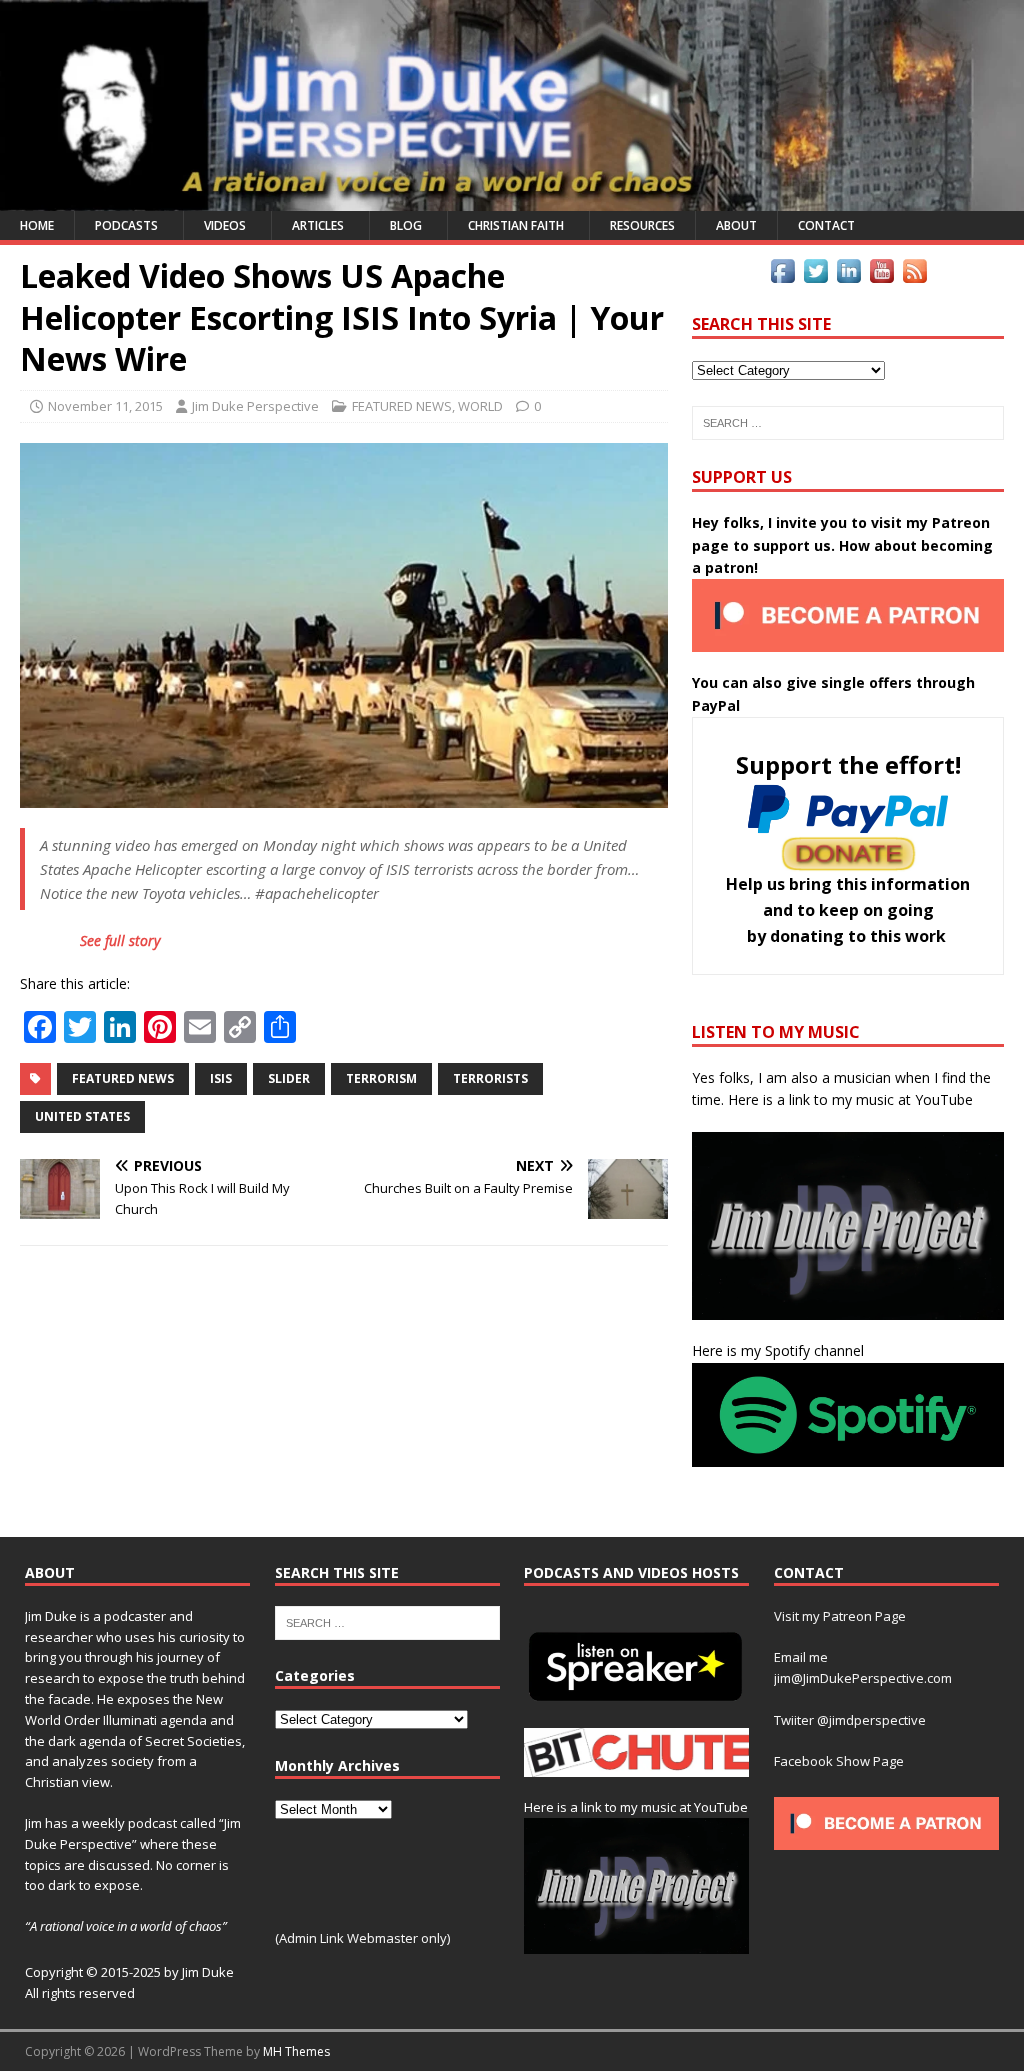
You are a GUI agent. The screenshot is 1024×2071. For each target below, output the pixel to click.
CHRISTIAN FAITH (516, 225)
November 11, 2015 (105, 406)
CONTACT (826, 225)
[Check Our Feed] (914, 275)
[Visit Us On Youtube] (881, 275)
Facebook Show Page (839, 1761)
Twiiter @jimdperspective (850, 1720)
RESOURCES (642, 225)
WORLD (480, 406)
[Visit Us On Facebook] (782, 275)
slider (289, 1078)
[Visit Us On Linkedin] (848, 275)
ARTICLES (318, 225)
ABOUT (736, 225)
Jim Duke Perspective (255, 406)
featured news (123, 1078)
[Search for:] (848, 423)
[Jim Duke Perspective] (512, 199)
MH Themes (296, 2051)
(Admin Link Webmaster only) (362, 1938)
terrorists (490, 1078)
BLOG (406, 225)
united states (82, 1116)
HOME (37, 225)
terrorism (381, 1078)
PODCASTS (126, 225)
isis (221, 1078)
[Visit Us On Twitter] (815, 275)
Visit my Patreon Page (840, 1616)
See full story (120, 940)
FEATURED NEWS (402, 406)
